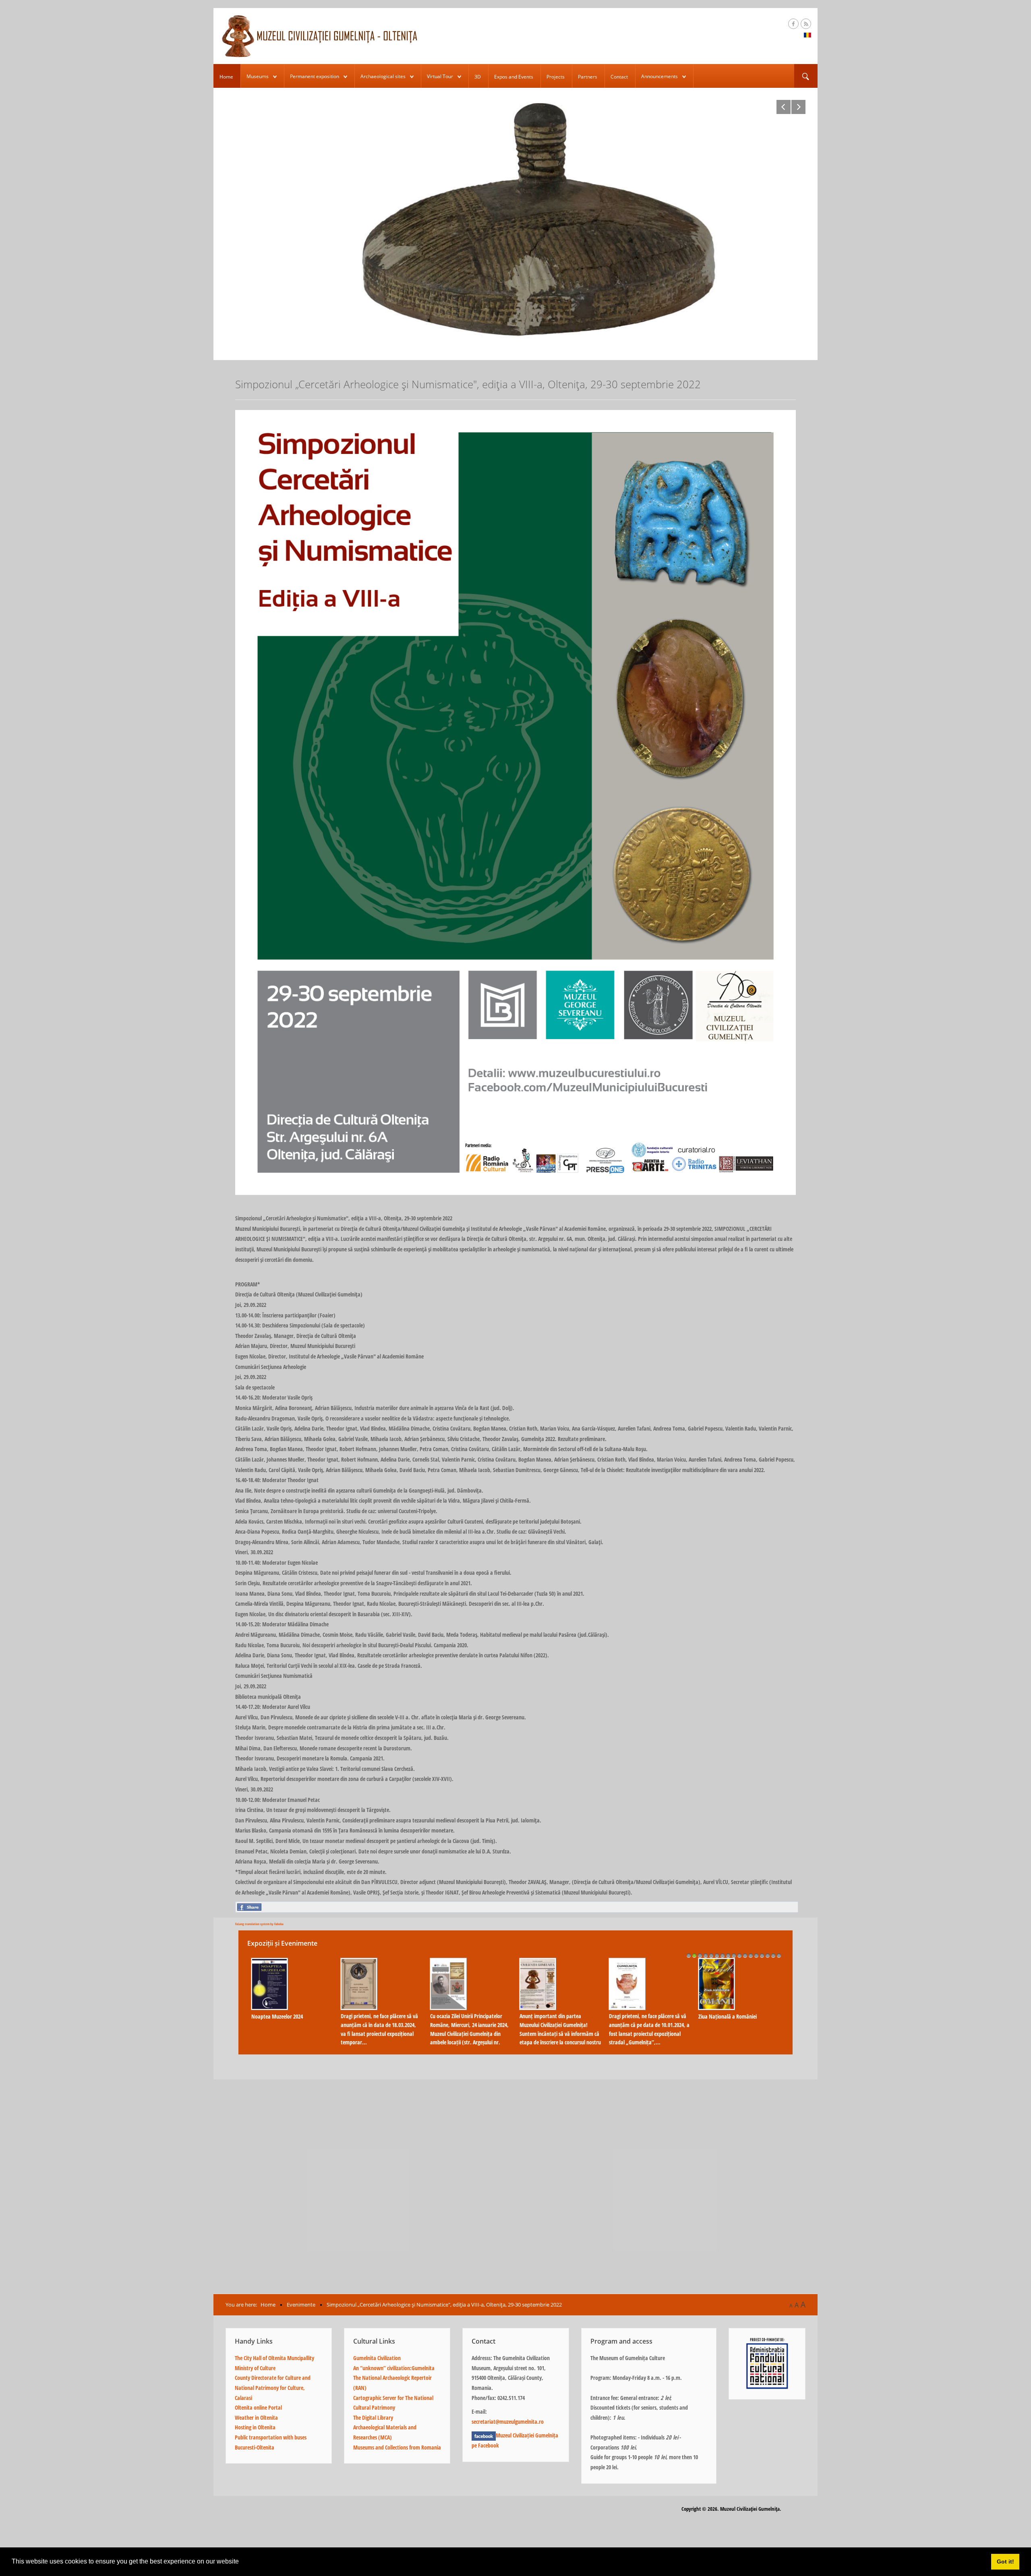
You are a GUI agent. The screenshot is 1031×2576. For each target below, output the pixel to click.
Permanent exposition (315, 76)
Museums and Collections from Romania (397, 2447)
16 (773, 1955)
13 (756, 1955)
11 (745, 1955)
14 (762, 1955)
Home (226, 77)
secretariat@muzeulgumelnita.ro (508, 2422)
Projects (556, 77)
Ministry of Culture (255, 2368)
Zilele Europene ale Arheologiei (374, 2016)
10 (739, 1955)
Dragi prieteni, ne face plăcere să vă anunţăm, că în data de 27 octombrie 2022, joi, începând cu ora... (560, 2025)
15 (768, 1955)
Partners (588, 77)
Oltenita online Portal (258, 2407)
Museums (258, 76)
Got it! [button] (1005, 2562)
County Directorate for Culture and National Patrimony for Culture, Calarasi (273, 2388)
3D (478, 77)
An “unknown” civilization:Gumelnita (394, 2368)
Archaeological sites (383, 76)
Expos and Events (514, 77)
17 (779, 1955)
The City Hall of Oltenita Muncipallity (274, 2358)
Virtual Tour (440, 76)
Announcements (659, 76)
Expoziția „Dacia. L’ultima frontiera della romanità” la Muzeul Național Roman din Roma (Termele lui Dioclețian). (290, 2029)
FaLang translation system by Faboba (259, 1924)
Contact (619, 77)
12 (751, 1955)
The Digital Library (373, 2418)
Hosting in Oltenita (255, 2427)
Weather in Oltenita (256, 2418)
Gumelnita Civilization (377, 2358)
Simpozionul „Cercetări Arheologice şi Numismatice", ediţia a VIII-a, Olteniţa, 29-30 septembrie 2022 (739, 2025)
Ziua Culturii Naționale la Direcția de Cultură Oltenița (470, 1999)
